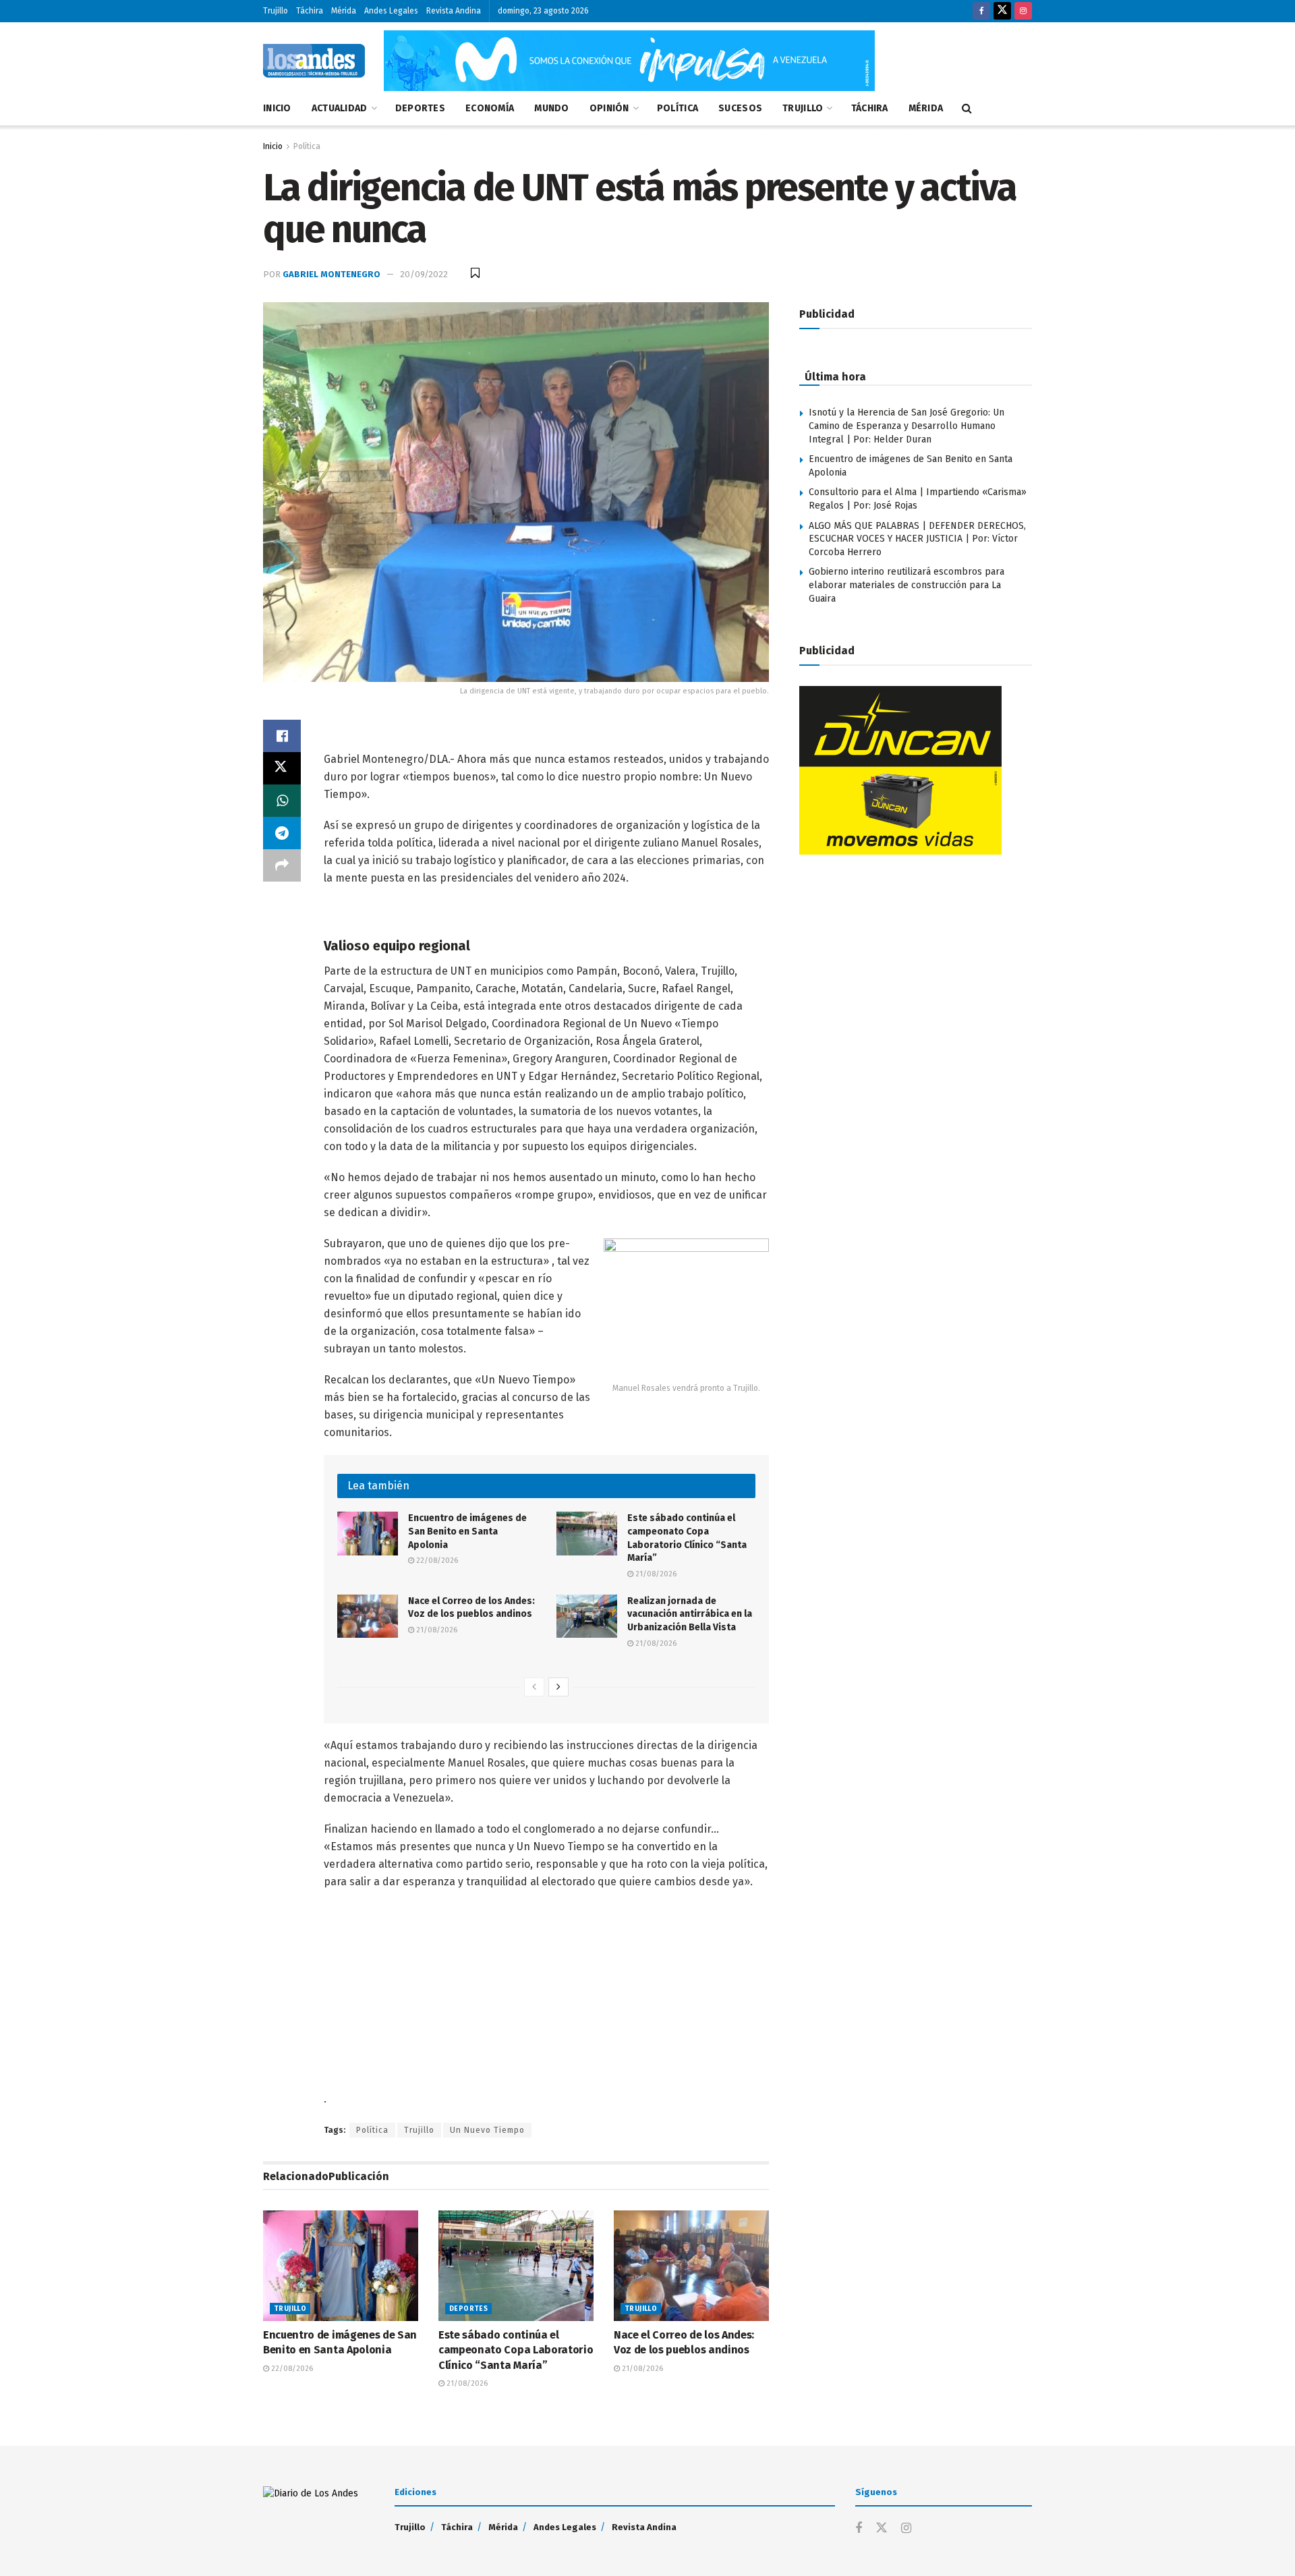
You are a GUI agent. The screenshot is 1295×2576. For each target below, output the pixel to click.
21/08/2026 (655, 1574)
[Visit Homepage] (314, 61)
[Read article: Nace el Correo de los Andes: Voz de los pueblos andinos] (368, 1616)
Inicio (277, 108)
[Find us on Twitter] (1002, 11)
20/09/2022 (424, 274)
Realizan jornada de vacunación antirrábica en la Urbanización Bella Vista (690, 1614)
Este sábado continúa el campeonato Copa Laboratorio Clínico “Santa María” (516, 2350)
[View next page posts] (558, 1687)
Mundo (551, 108)
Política (678, 108)
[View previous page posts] (534, 1687)
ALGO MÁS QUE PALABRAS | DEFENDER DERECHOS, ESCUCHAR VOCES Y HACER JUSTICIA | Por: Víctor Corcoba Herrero (917, 539)
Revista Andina (454, 11)
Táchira (310, 11)
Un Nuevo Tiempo (487, 2130)
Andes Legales (391, 11)
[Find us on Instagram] (1023, 11)
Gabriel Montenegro (332, 274)
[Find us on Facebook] (981, 11)
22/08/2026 (436, 1561)
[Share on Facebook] (282, 736)
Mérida (344, 11)
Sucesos (740, 108)
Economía (490, 108)
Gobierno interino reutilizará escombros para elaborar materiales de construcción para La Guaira (906, 585)
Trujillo (276, 11)
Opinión (609, 108)
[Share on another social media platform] (282, 865)
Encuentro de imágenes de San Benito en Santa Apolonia (467, 1531)
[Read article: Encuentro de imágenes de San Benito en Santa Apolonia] (368, 1533)
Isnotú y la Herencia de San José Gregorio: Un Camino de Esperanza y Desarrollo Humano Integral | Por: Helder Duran (906, 426)
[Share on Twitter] (282, 768)
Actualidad (340, 108)
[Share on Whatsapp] (282, 801)
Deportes (420, 108)
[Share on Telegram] (282, 833)
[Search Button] (967, 109)
